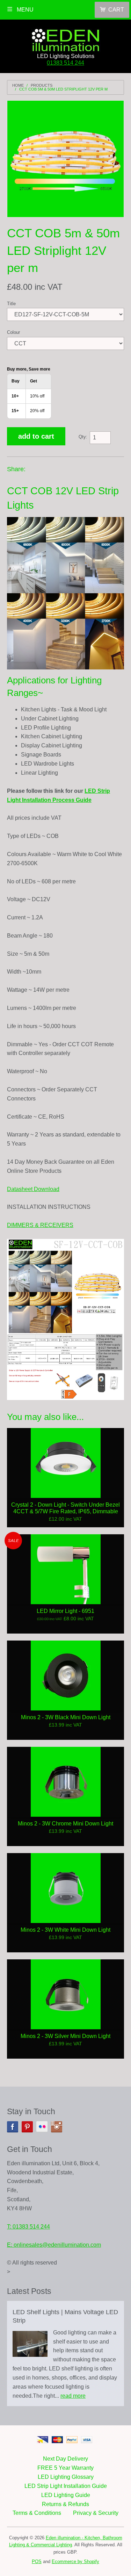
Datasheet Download (33, 1189)
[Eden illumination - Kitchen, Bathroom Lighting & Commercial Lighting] (66, 38)
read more (73, 2396)
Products (42, 85)
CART (116, 10)
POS (37, 2561)
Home (18, 85)
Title (11, 304)
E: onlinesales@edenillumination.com (54, 2245)
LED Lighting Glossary (66, 2477)
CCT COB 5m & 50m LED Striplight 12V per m (63, 89)
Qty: (83, 437)
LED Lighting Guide (66, 2495)
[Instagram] (57, 2127)
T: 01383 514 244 (28, 2227)
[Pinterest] (27, 2127)
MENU (24, 10)
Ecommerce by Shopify (75, 2561)
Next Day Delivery (65, 2459)
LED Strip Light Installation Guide (66, 2486)
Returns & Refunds (65, 2504)
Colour (13, 332)
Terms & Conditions (37, 2513)
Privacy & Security (96, 2513)
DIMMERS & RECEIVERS (40, 1225)
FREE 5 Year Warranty (65, 2468)
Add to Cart (36, 436)
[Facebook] (13, 2127)
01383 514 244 (65, 63)
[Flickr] (42, 2127)
